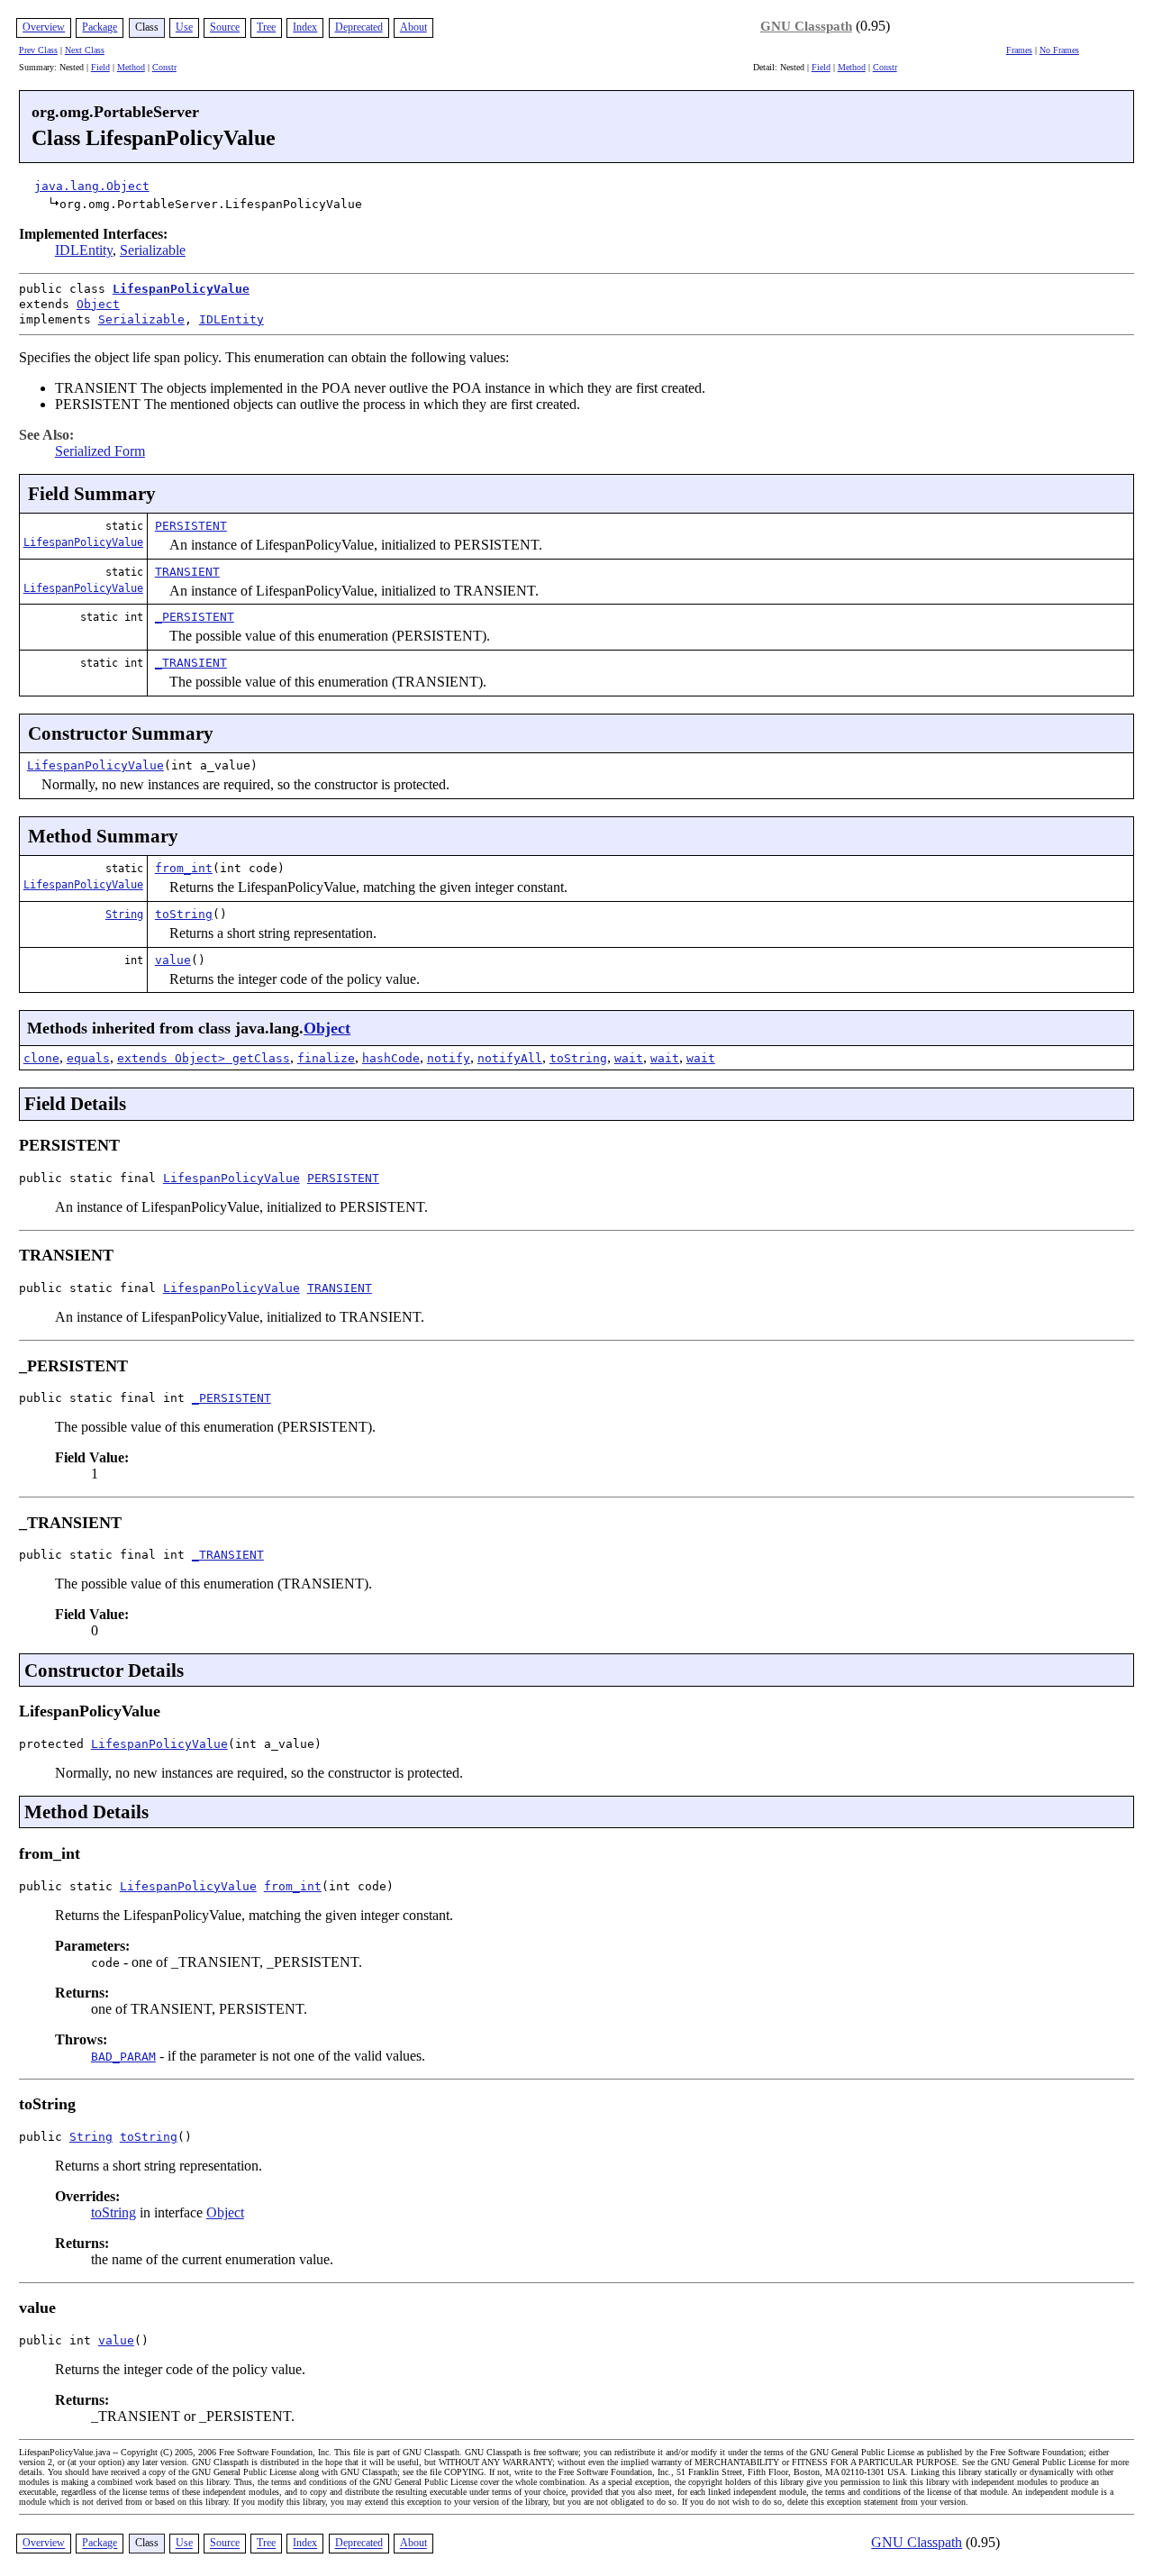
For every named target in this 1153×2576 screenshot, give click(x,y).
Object (98, 304)
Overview (44, 27)
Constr (164, 67)
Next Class (85, 50)
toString (184, 914)
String (124, 915)
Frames (1019, 50)
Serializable (153, 250)
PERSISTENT (191, 526)
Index (305, 27)
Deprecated (359, 27)
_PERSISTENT (195, 617)
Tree (266, 27)
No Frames (1059, 50)
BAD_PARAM (123, 2057)
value (173, 960)
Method (131, 67)
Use (184, 27)
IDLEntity (84, 250)
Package (100, 27)
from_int (184, 868)
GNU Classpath (806, 26)
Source (225, 27)
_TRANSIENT (191, 663)
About (413, 27)
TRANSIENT (187, 572)
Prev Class (38, 50)
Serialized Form (100, 451)
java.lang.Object (92, 186)
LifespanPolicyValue (181, 289)
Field (100, 67)
